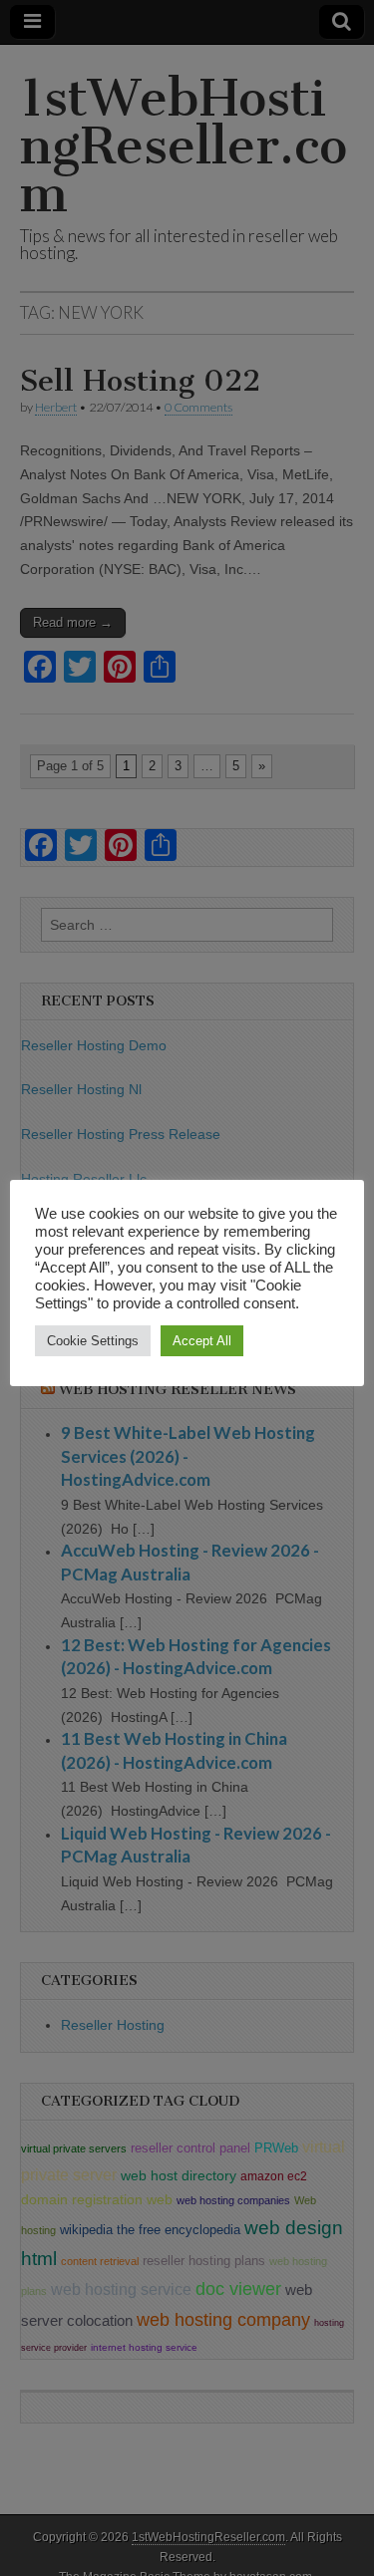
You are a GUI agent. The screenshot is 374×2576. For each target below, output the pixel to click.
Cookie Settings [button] (93, 1341)
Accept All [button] (202, 1341)
